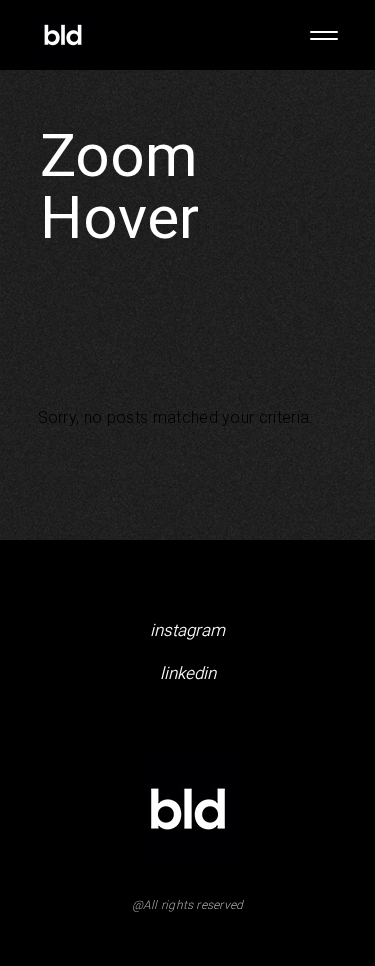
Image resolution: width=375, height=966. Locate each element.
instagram (187, 630)
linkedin (188, 673)
